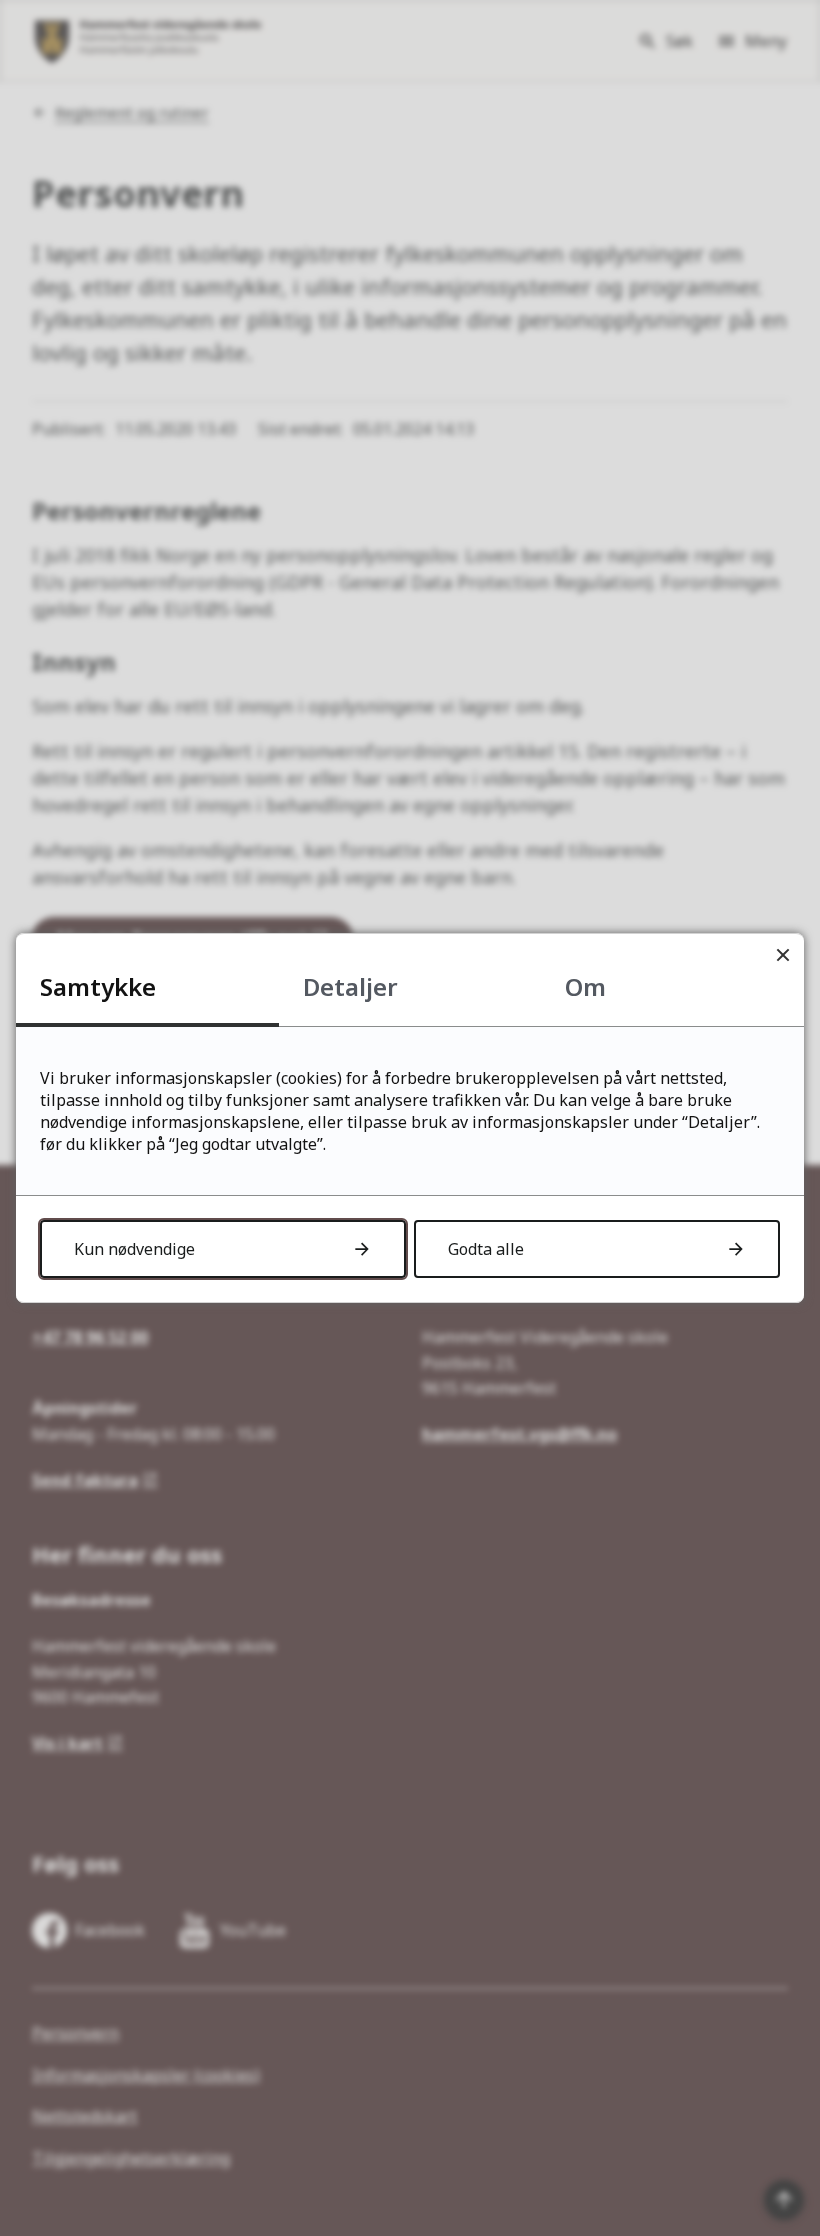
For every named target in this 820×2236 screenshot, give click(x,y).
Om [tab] (585, 986)
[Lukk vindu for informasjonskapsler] (782, 954)
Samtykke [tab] (98, 986)
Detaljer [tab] (350, 986)
